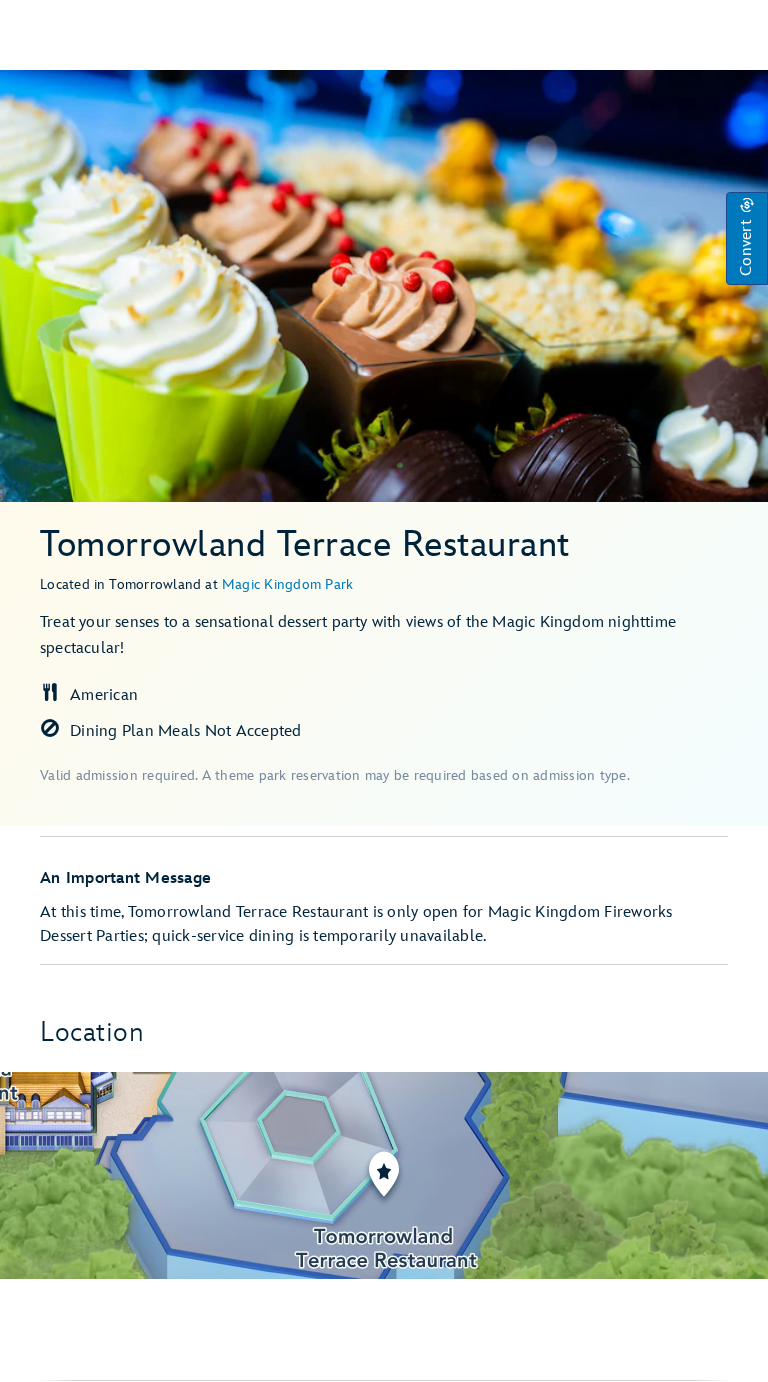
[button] (747, 238)
